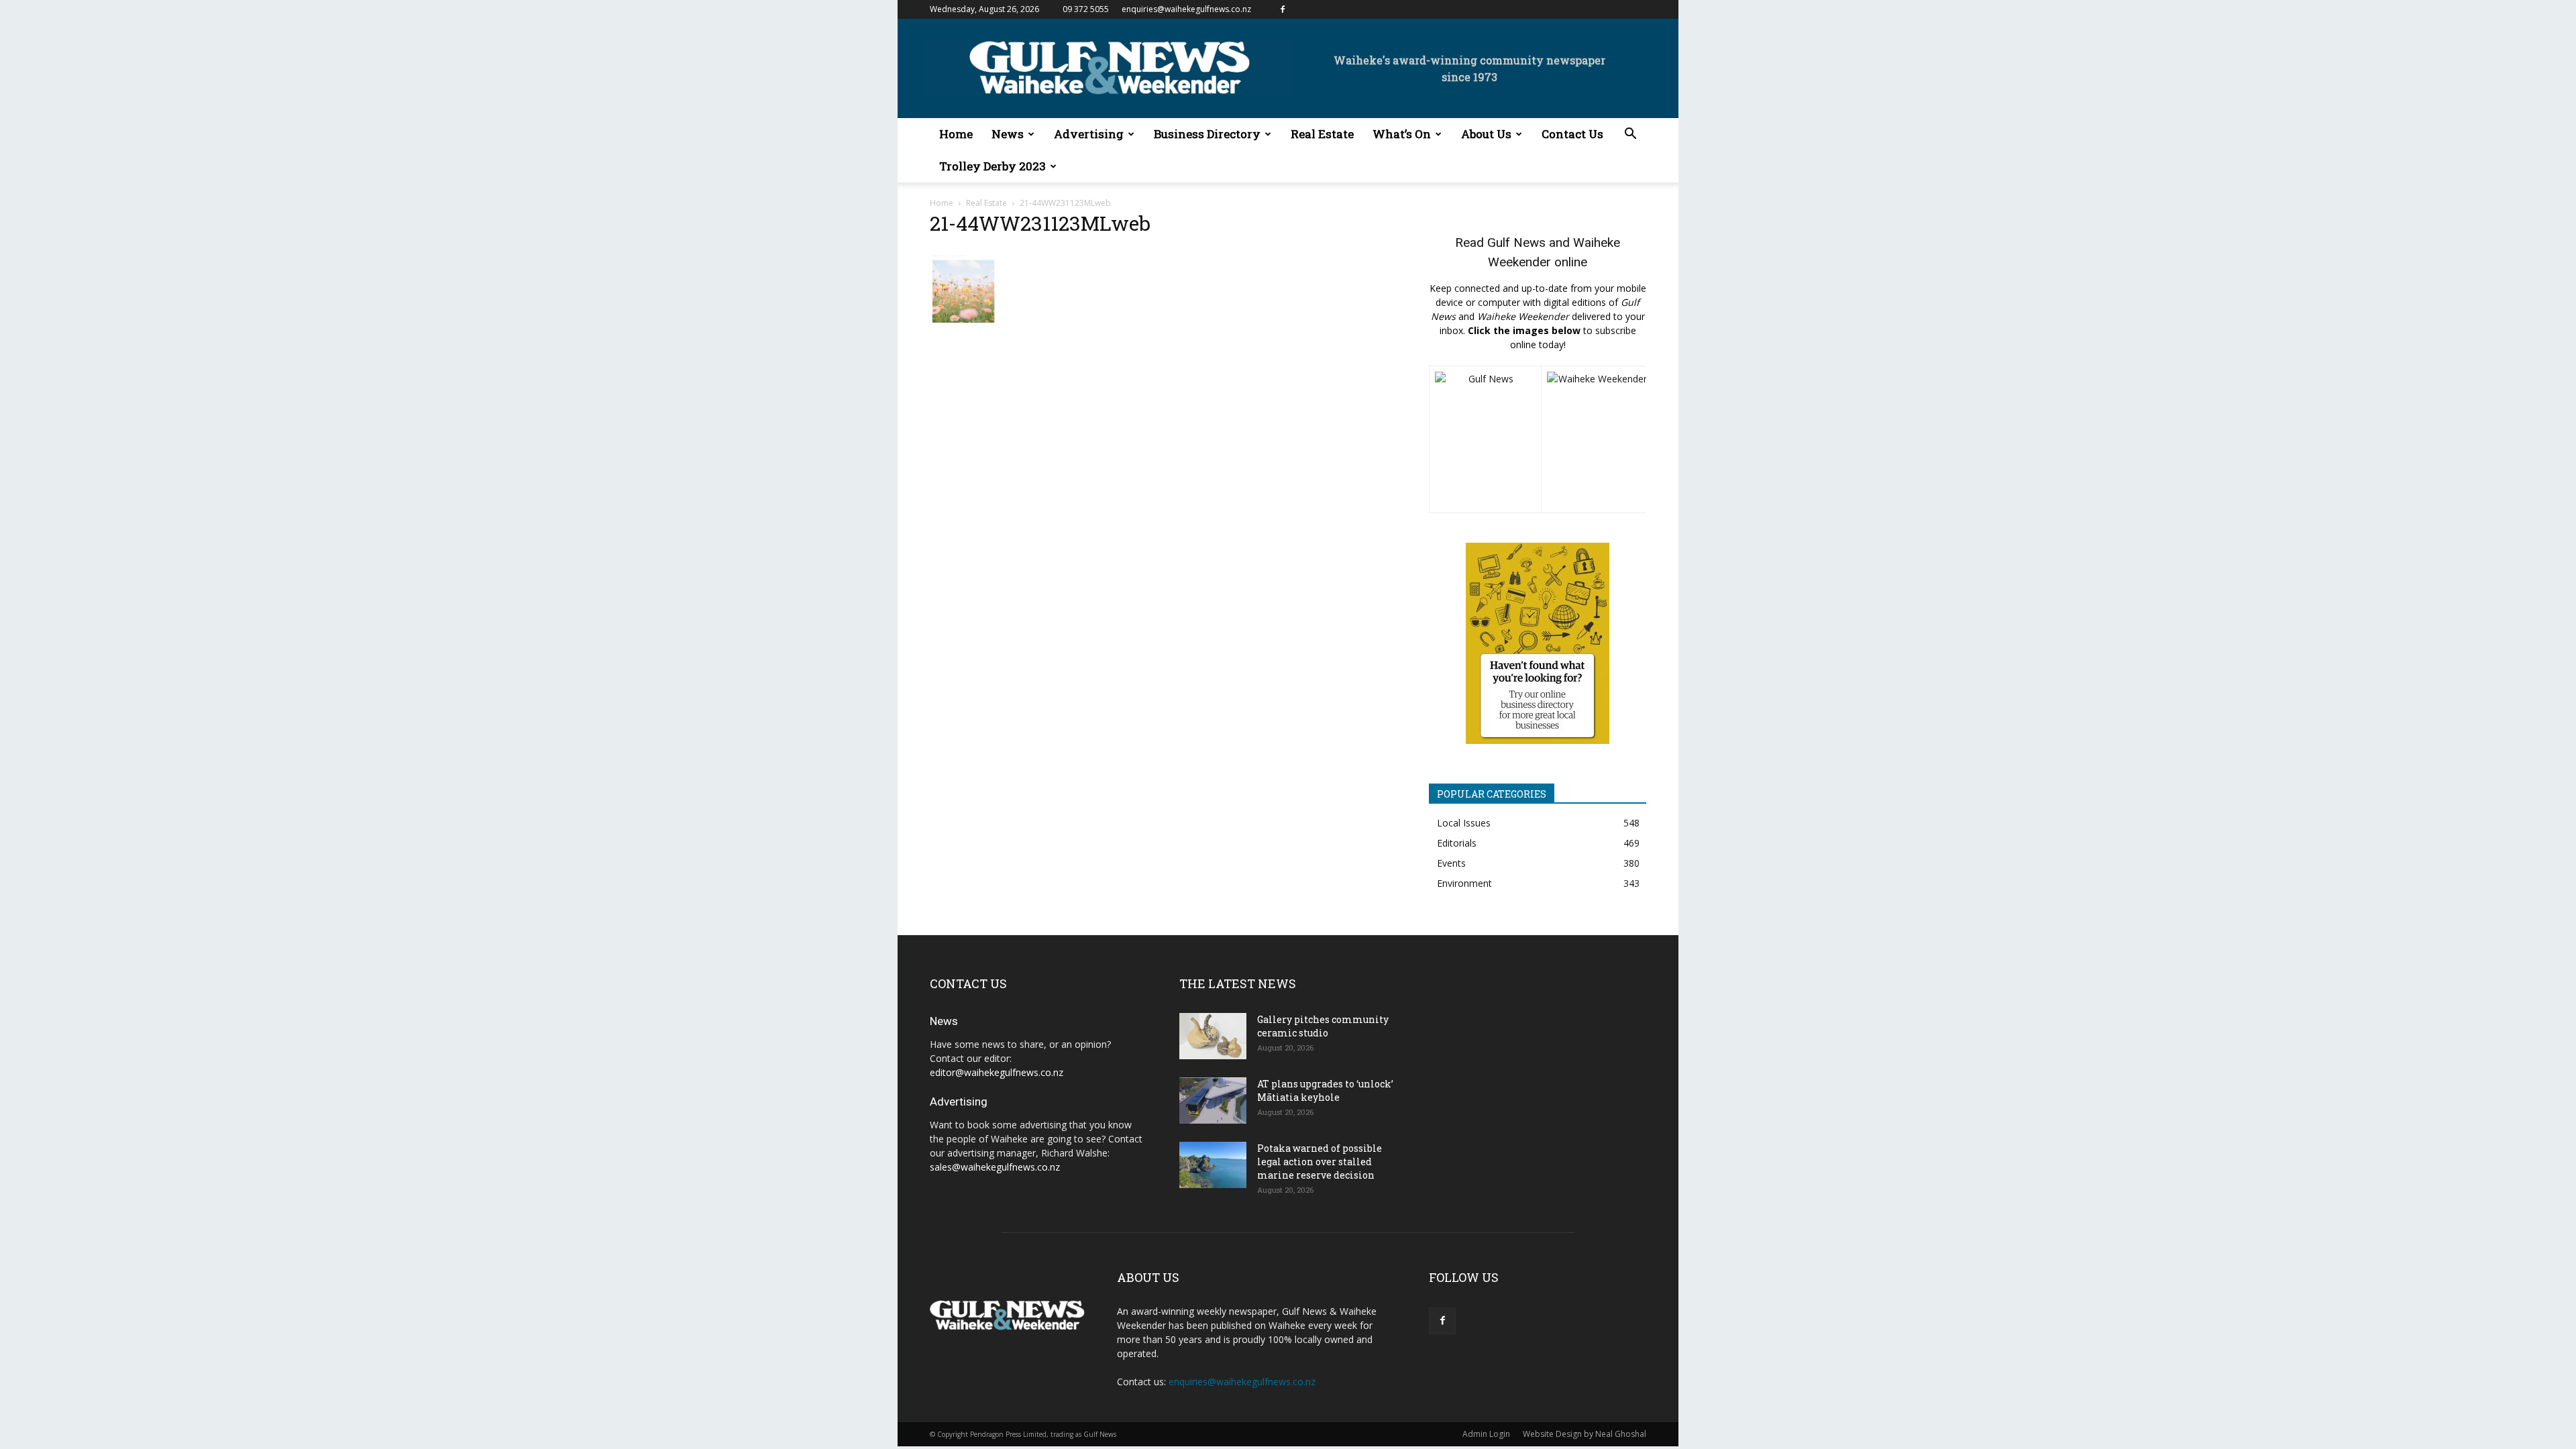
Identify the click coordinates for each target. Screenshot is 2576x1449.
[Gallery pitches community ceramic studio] (1213, 1036)
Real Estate (1322, 134)
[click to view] (1485, 439)
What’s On (1402, 134)
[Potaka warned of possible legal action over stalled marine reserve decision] (1213, 1165)
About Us (1486, 134)
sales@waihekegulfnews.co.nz (995, 1167)
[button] (1630, 135)
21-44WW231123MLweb (1040, 223)
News (1008, 134)
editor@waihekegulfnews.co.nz (997, 1072)
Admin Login (1486, 1434)
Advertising (1089, 134)
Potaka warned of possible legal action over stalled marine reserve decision (1320, 1162)
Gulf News (1516, 243)
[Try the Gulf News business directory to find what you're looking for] (1538, 643)
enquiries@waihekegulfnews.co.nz (1186, 9)
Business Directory (1207, 134)
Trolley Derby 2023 (992, 166)
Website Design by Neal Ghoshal (1585, 1434)
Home (956, 134)
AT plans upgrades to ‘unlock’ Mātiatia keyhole (1325, 1090)
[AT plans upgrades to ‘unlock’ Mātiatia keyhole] (1213, 1101)
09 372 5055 (1086, 9)
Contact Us (1572, 134)
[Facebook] (1283, 9)
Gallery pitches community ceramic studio (1323, 1026)
